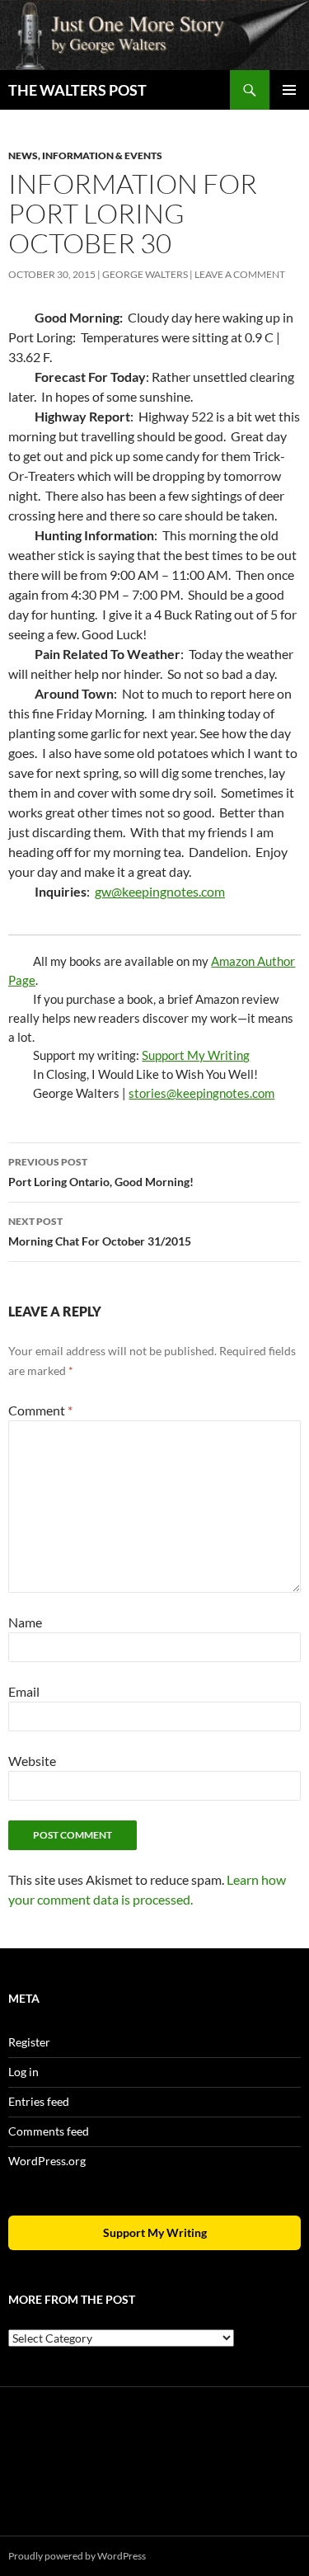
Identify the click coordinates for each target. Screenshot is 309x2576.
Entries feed (39, 2101)
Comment (40, 1410)
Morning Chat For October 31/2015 (100, 1231)
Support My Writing (196, 1055)
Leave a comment (240, 274)
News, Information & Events (85, 155)
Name (25, 1622)
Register (29, 2042)
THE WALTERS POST (77, 90)
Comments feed (49, 2131)
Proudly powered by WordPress (77, 2556)
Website (32, 1761)
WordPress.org (47, 2161)
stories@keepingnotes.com (201, 1093)
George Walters (145, 274)
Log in (23, 2072)
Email (24, 1691)
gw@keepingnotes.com (160, 891)
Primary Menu (289, 90)
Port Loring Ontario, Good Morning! (101, 1172)
